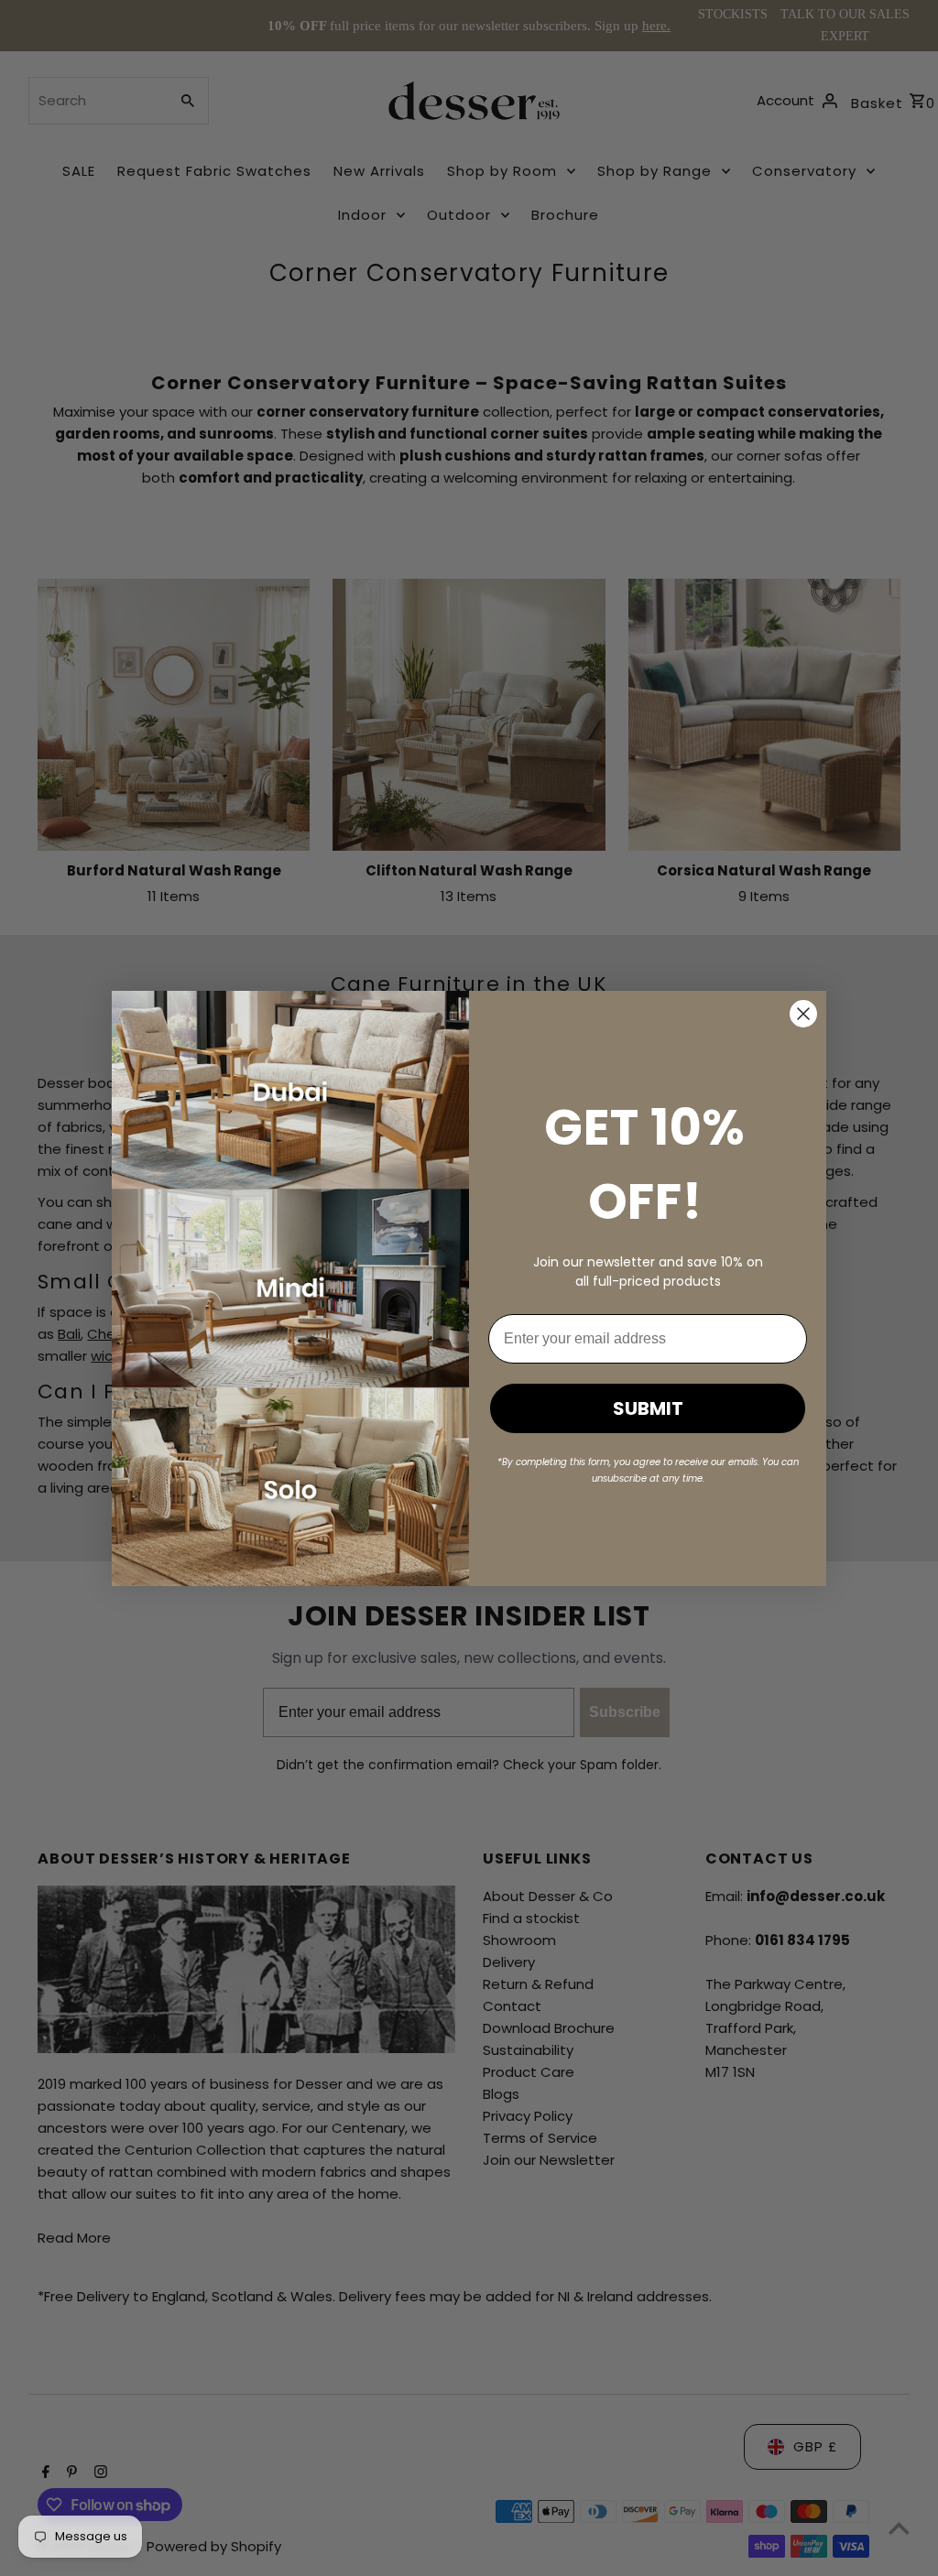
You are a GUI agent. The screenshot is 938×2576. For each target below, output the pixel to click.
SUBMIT (648, 1408)
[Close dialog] (803, 1014)
